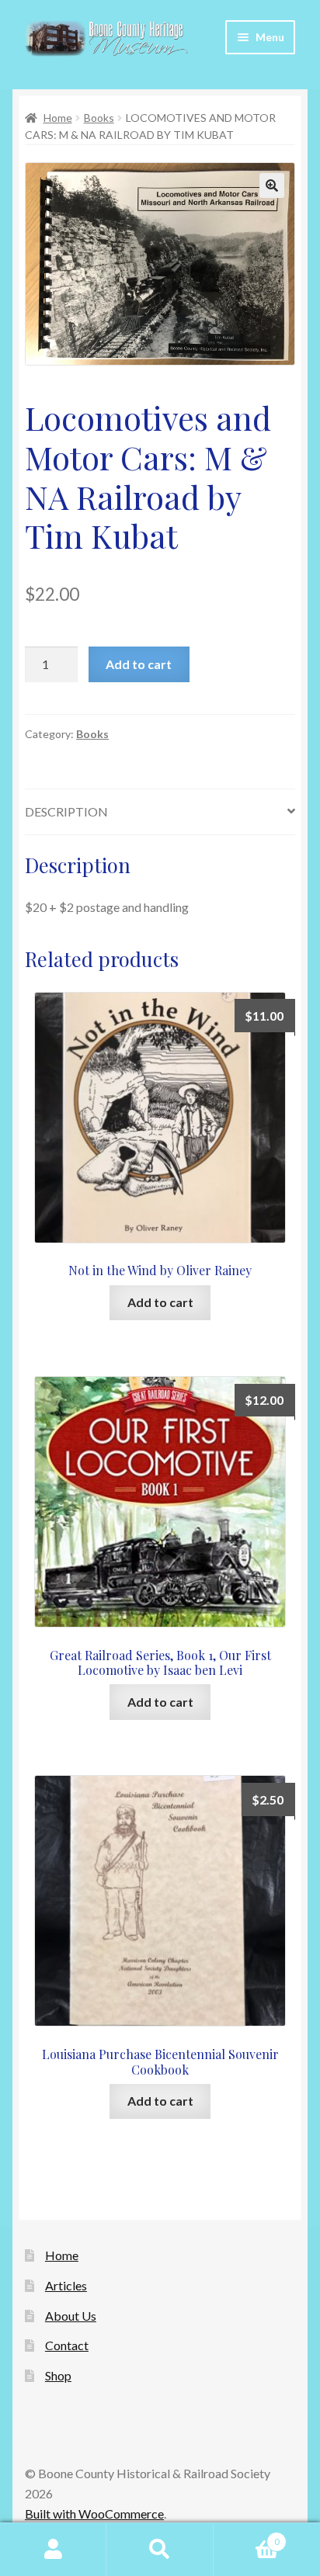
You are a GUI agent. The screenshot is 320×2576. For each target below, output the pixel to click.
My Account (53, 2550)
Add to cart (139, 664)
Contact (67, 2345)
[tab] (160, 812)
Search (160, 2550)
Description (66, 811)
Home (58, 118)
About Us (71, 2316)
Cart (247, 2536)
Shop (58, 2375)
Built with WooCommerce (94, 2514)
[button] (272, 185)
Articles (66, 2285)
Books (99, 118)
